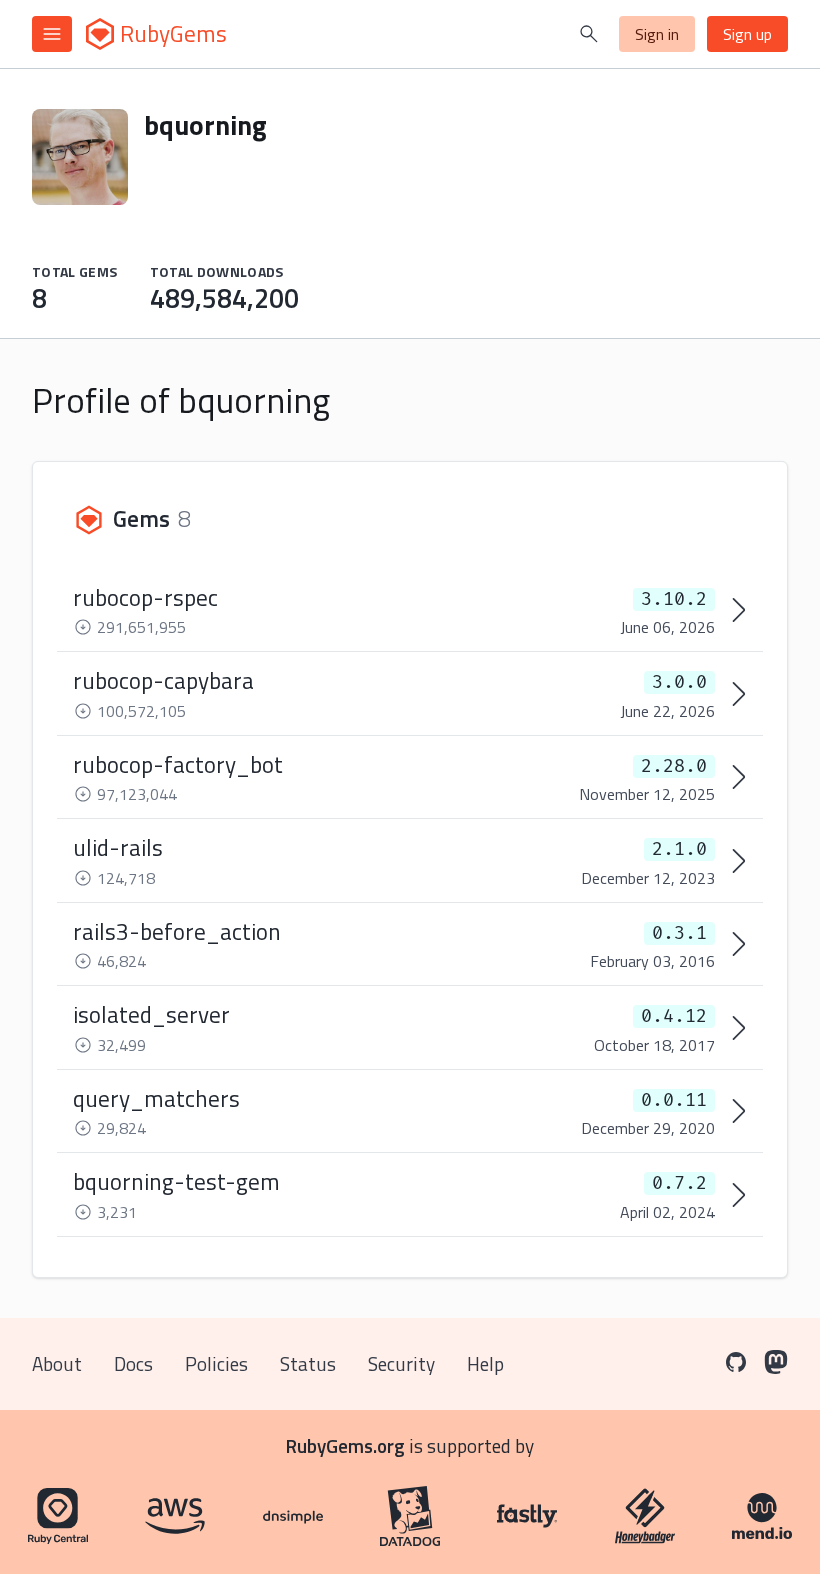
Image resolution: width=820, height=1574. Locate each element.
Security (401, 1363)
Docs (133, 1363)
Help (485, 1363)
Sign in (657, 34)
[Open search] (589, 34)
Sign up (747, 34)
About (57, 1363)
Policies (216, 1363)
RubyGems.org (345, 1445)
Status (308, 1363)
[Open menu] (52, 34)
